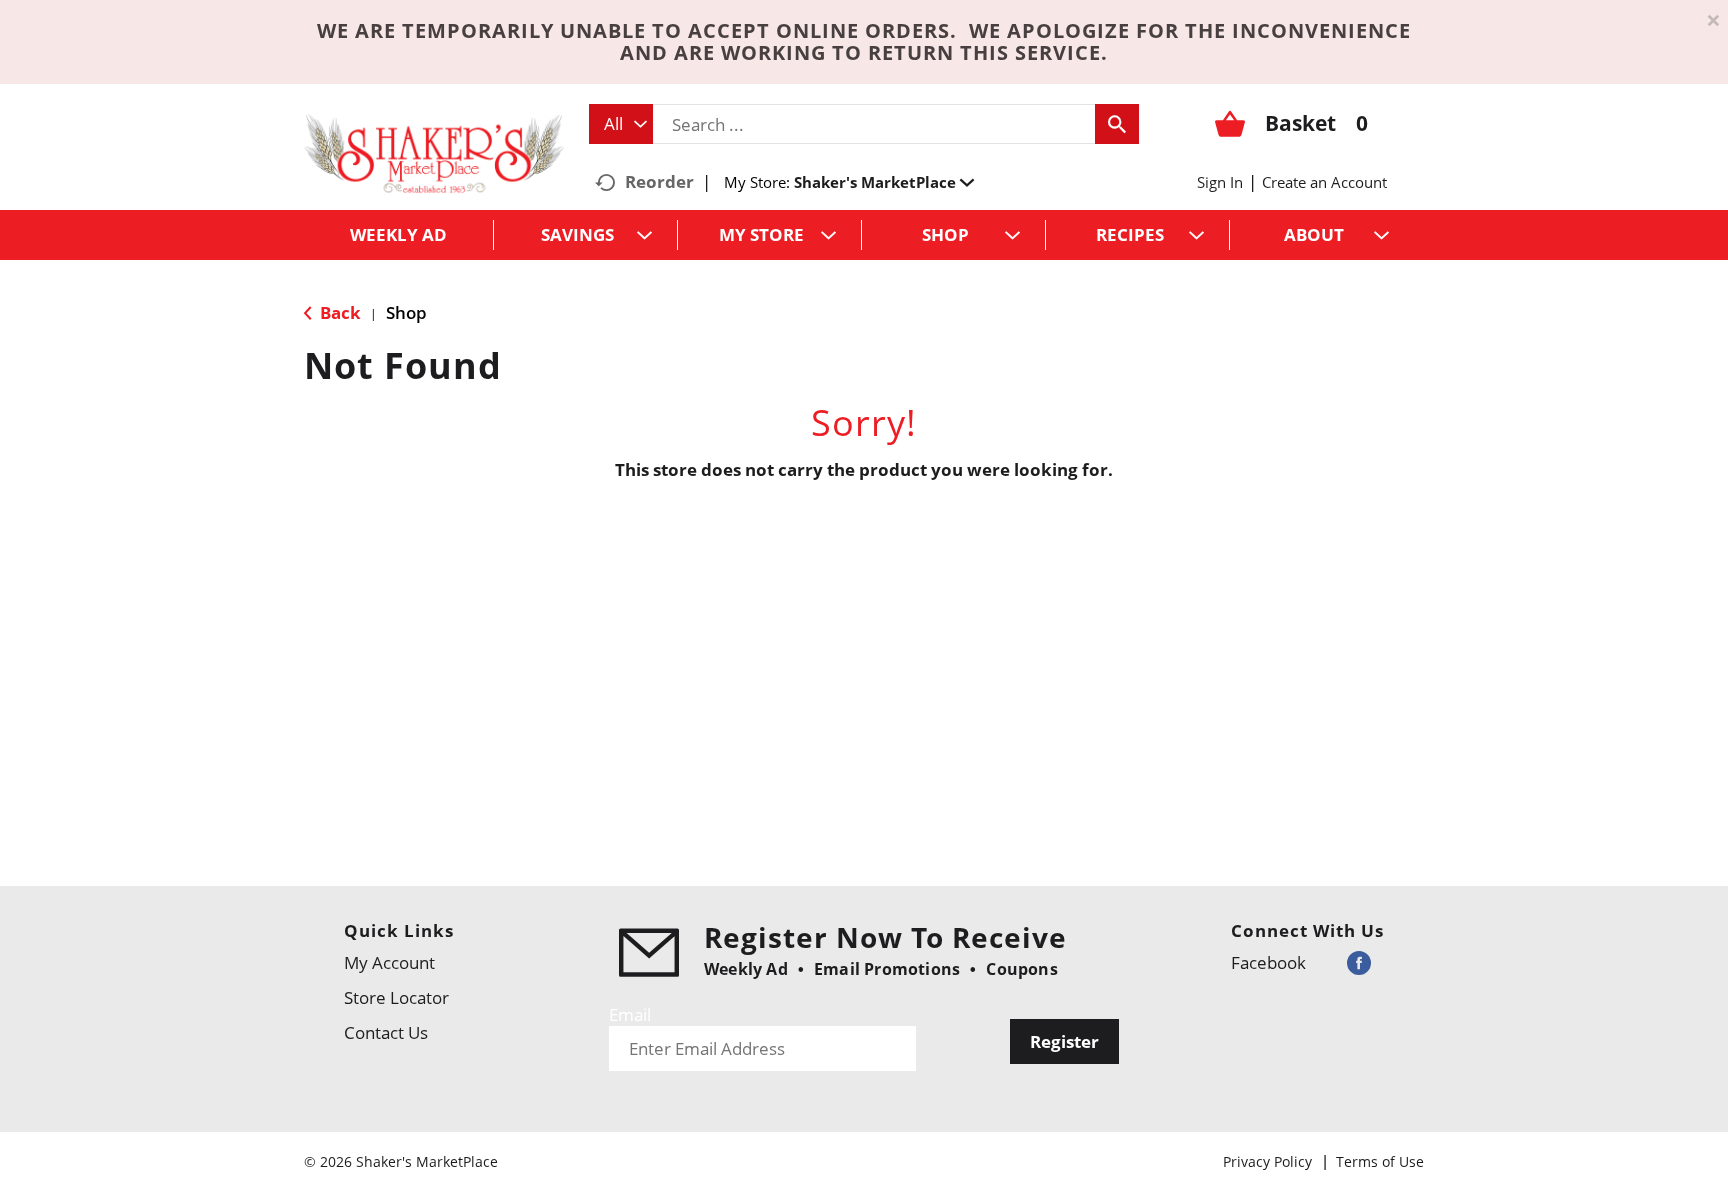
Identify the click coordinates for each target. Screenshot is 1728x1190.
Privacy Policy (1267, 1161)
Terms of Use (1380, 1161)
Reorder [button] (659, 181)
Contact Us (386, 1032)
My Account (389, 962)
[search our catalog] (1117, 124)
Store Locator (396, 997)
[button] (884, 182)
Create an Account (1324, 182)
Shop (406, 312)
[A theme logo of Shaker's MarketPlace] (434, 152)
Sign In (1220, 182)
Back (338, 312)
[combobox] (621, 124)
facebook (1268, 962)
